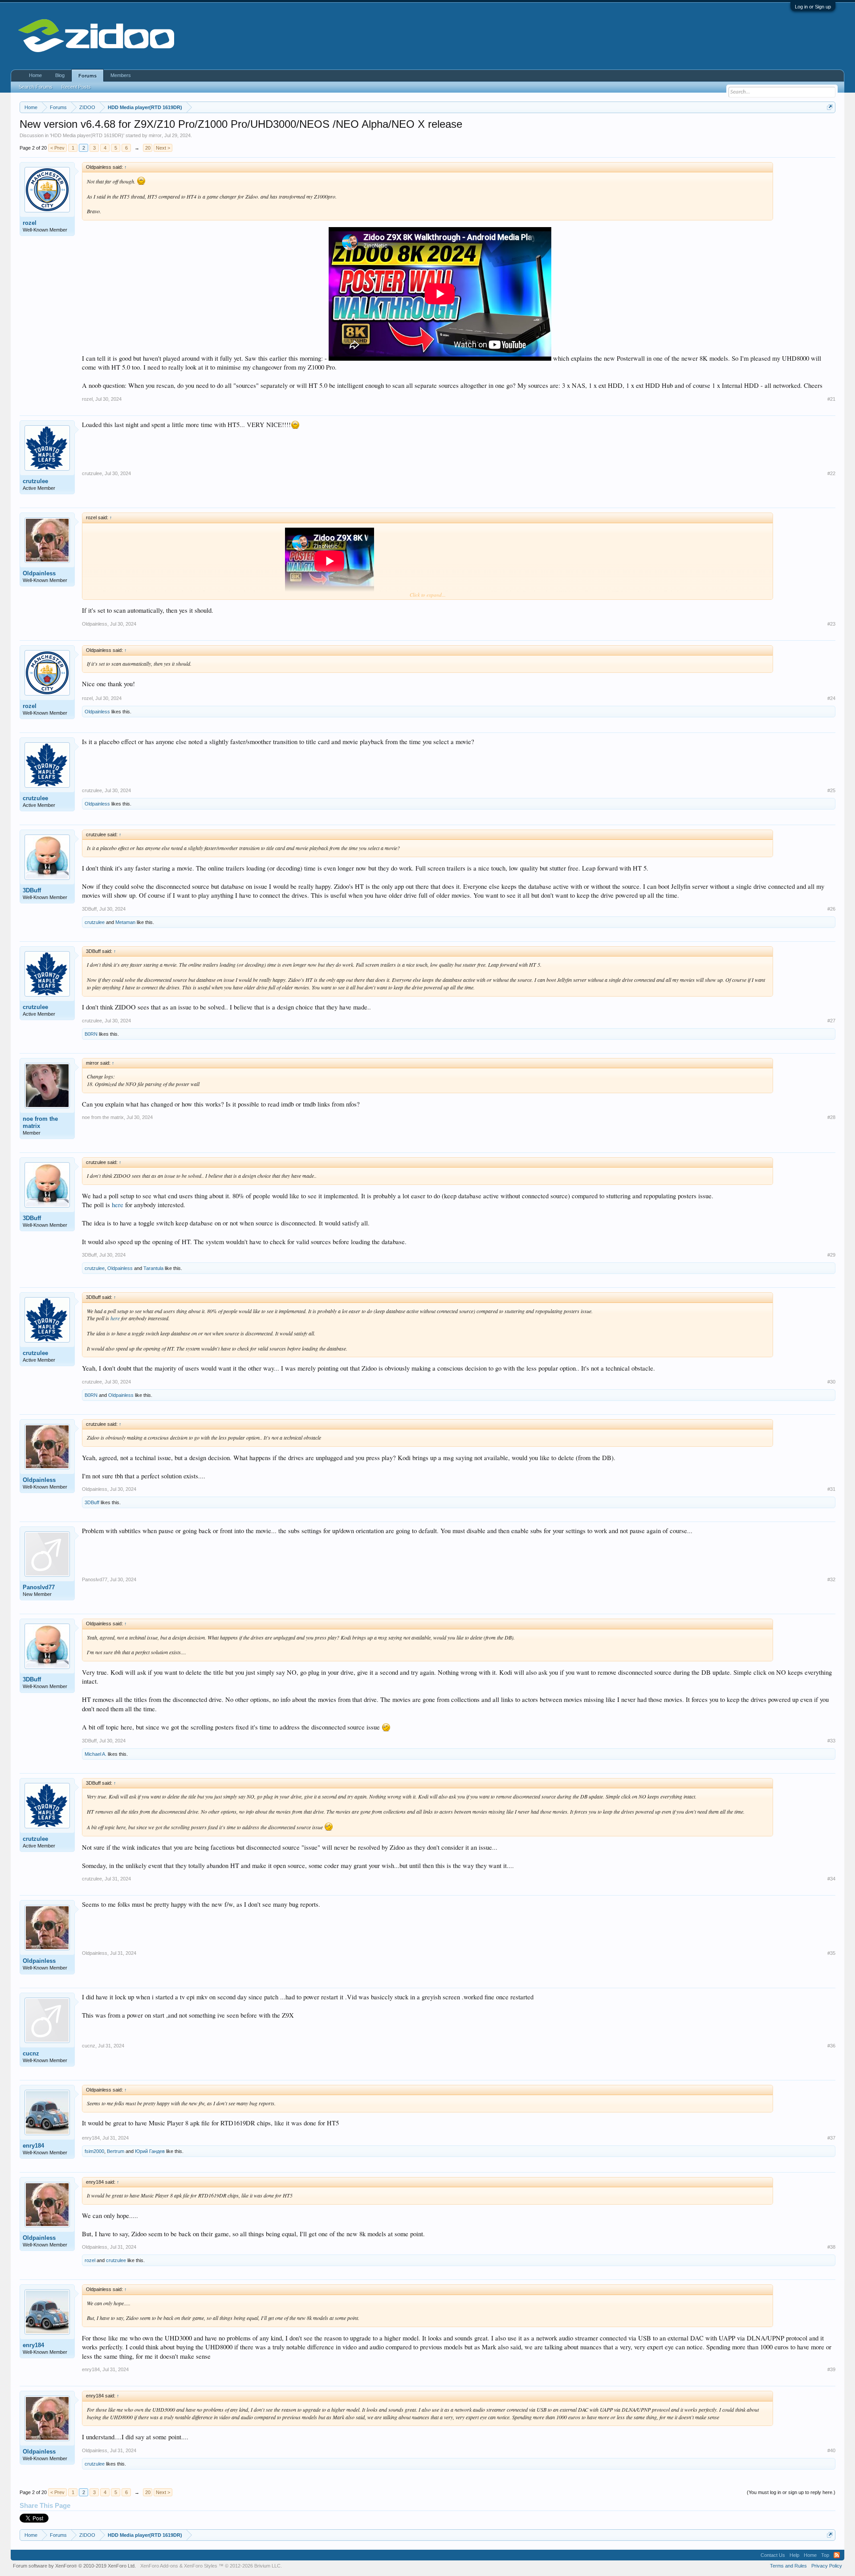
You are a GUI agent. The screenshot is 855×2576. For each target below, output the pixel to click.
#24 (831, 698)
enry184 (33, 2146)
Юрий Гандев (150, 2151)
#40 (831, 2450)
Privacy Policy (827, 2566)
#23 (831, 624)
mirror (155, 135)
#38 (831, 2247)
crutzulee (35, 481)
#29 (831, 1255)
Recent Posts (76, 87)
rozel (30, 223)
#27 (831, 1021)
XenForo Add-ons (159, 2566)
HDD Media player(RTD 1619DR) (87, 135)
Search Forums (36, 87)
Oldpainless (39, 573)
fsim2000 (94, 2151)
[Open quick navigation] (830, 107)
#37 (831, 2138)
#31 (831, 1489)
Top (825, 2555)
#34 (831, 1879)
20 (148, 148)
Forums (88, 76)
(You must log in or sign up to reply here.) (791, 2492)
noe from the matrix (40, 1122)
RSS (837, 2555)
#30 (831, 1382)
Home (35, 75)
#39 (831, 2369)
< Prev (57, 148)
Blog (60, 75)
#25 (831, 790)
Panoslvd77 (39, 1587)
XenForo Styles (201, 2566)
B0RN (91, 1034)
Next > (163, 148)
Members (121, 75)
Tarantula (153, 1268)
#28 (831, 1117)
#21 (831, 399)
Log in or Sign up (813, 7)
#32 (831, 1579)
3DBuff (32, 890)
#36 (831, 2046)
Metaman (125, 922)
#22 (831, 473)
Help (794, 2555)
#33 (831, 1741)
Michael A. (96, 1754)
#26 (831, 909)
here (118, 1205)
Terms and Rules (788, 2566)
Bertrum (116, 2151)
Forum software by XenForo (74, 2566)
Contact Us (773, 2555)
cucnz (31, 2053)
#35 (831, 1953)
